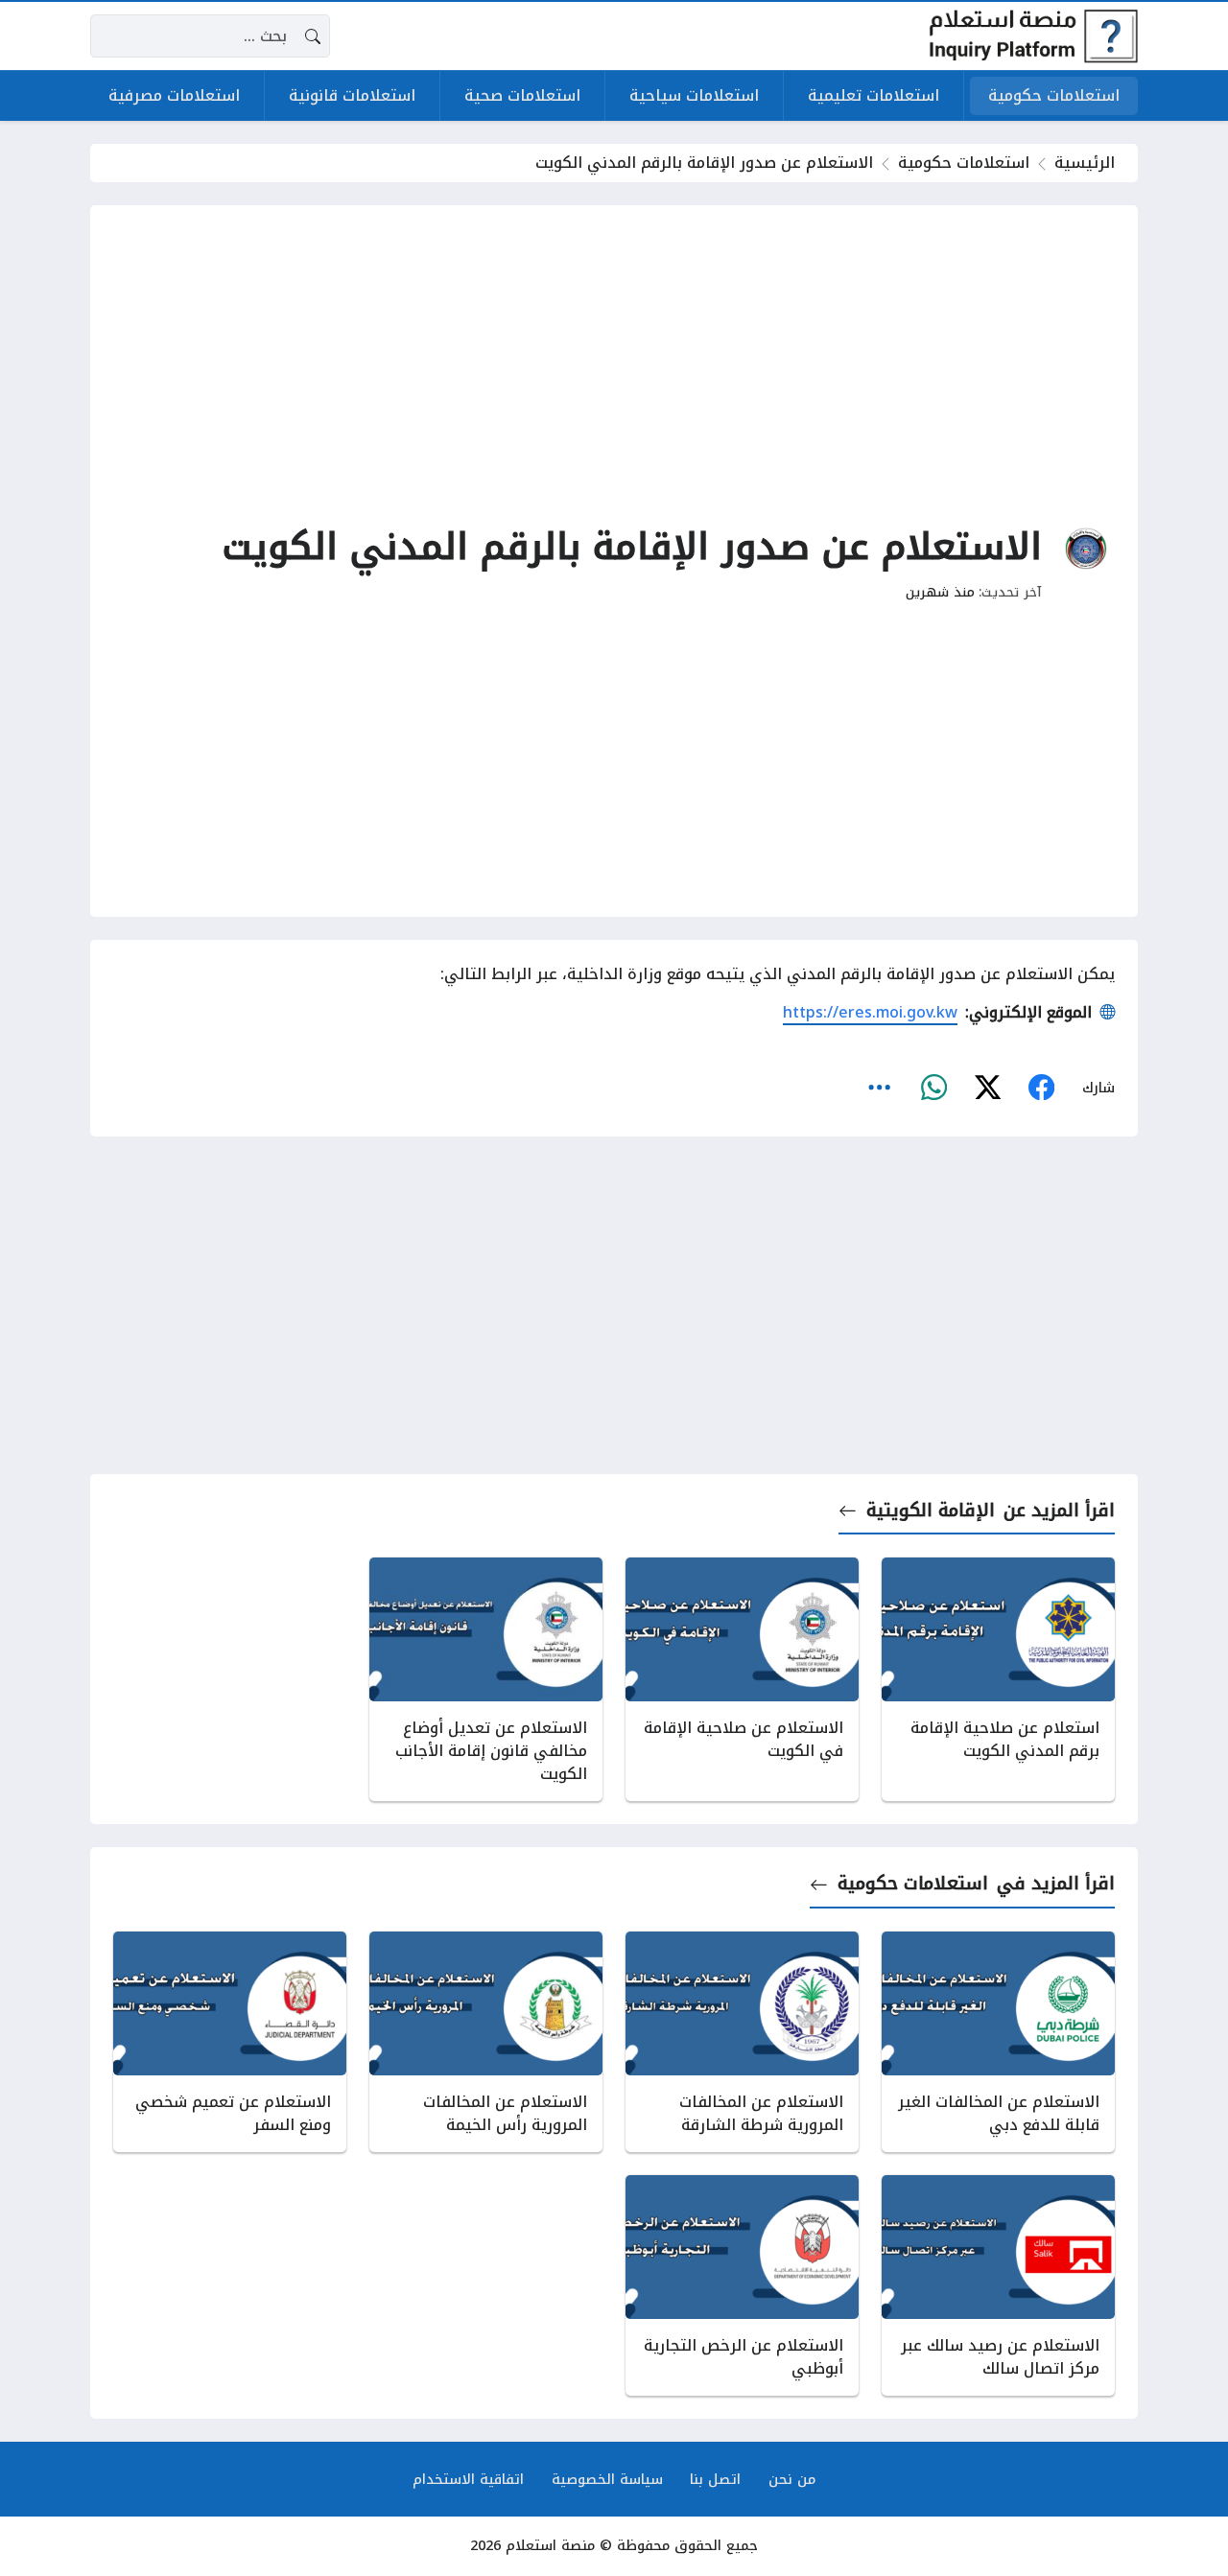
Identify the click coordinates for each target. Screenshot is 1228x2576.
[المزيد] (880, 1088)
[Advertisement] (614, 363)
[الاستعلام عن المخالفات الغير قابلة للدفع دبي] (998, 2042)
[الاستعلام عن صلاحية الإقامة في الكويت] (742, 1679)
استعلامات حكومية (964, 163)
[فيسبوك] (1041, 1088)
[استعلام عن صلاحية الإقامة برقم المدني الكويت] (998, 1679)
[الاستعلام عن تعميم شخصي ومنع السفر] (230, 2042)
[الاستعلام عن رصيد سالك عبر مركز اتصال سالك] (998, 2285)
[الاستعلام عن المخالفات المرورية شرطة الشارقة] (742, 2042)
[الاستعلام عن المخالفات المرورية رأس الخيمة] (486, 2042)
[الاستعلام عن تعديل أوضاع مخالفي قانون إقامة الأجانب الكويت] (486, 1679)
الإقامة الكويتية (930, 1510)
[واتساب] (933, 1088)
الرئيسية (1085, 163)
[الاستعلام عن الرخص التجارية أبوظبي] (742, 2285)
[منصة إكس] (987, 1088)
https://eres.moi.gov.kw (870, 1012)
